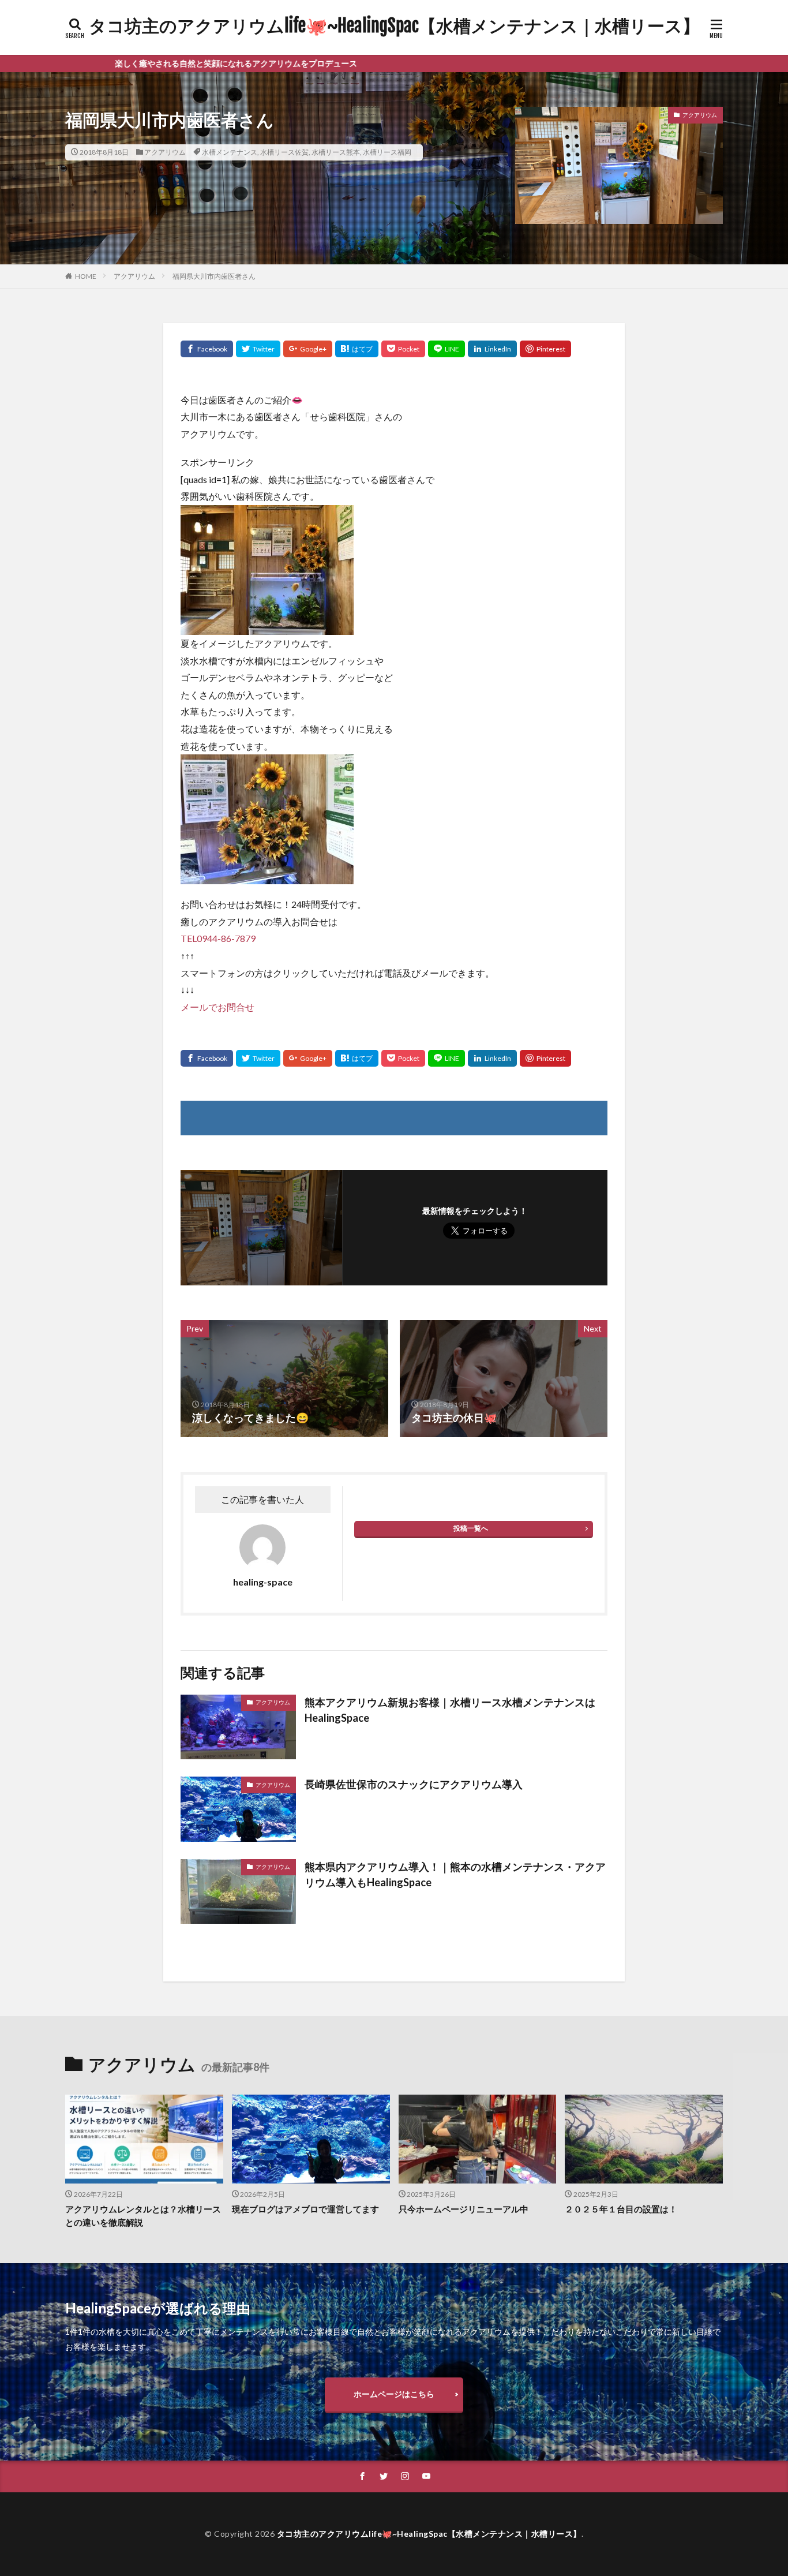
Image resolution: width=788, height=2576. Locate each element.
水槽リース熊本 (336, 152)
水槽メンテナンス (230, 152)
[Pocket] (403, 349)
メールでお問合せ (217, 1007)
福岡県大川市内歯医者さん (214, 276)
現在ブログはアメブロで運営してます (305, 2209)
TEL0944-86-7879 (218, 938)
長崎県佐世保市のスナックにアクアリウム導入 (414, 1784)
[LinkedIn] (492, 349)
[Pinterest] (545, 349)
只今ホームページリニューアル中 (464, 2209)
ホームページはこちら (394, 2394)
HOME (86, 276)
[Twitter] (258, 349)
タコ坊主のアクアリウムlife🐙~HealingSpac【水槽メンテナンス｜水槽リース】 (394, 26)
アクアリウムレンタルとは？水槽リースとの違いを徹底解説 (143, 2216)
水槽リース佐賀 (284, 152)
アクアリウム (165, 152)
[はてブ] (357, 349)
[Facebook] (207, 349)
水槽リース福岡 (387, 152)
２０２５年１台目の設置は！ (621, 2209)
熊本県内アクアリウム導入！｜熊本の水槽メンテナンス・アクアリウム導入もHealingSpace (455, 1874)
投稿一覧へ (471, 1528)
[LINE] (446, 349)
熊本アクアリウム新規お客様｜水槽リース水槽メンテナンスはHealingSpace (450, 1710)
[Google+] (308, 349)
